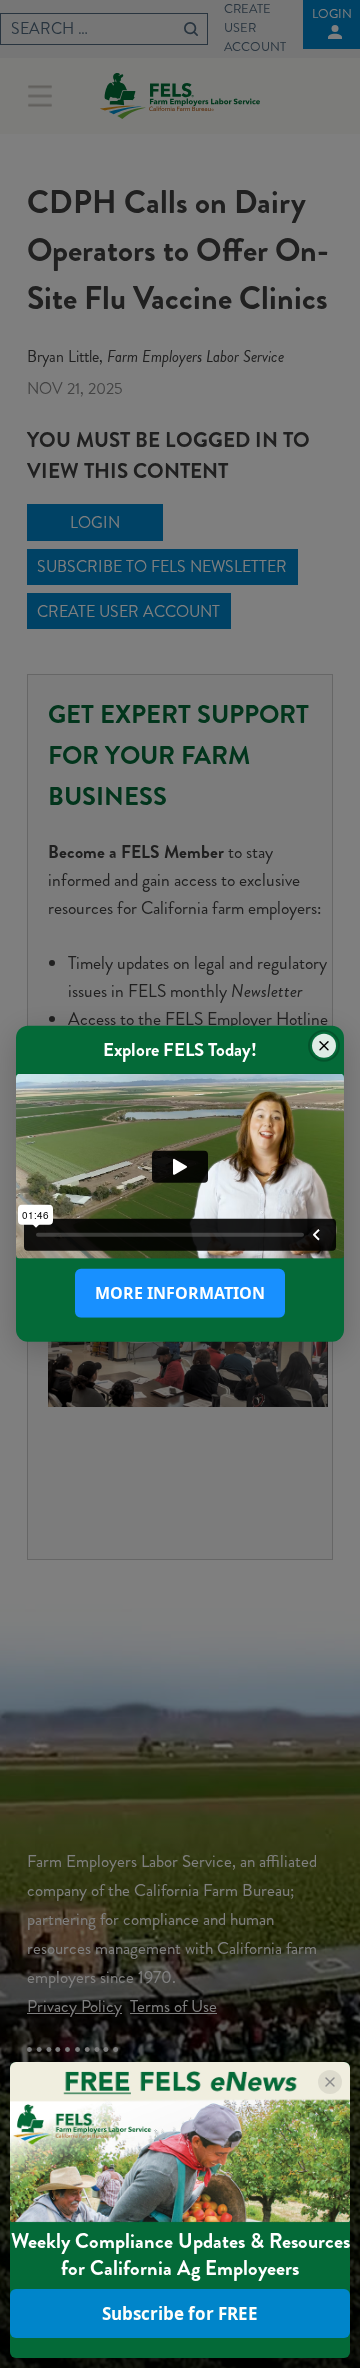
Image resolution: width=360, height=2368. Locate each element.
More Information (180, 1293)
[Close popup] (324, 1046)
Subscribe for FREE (180, 2313)
